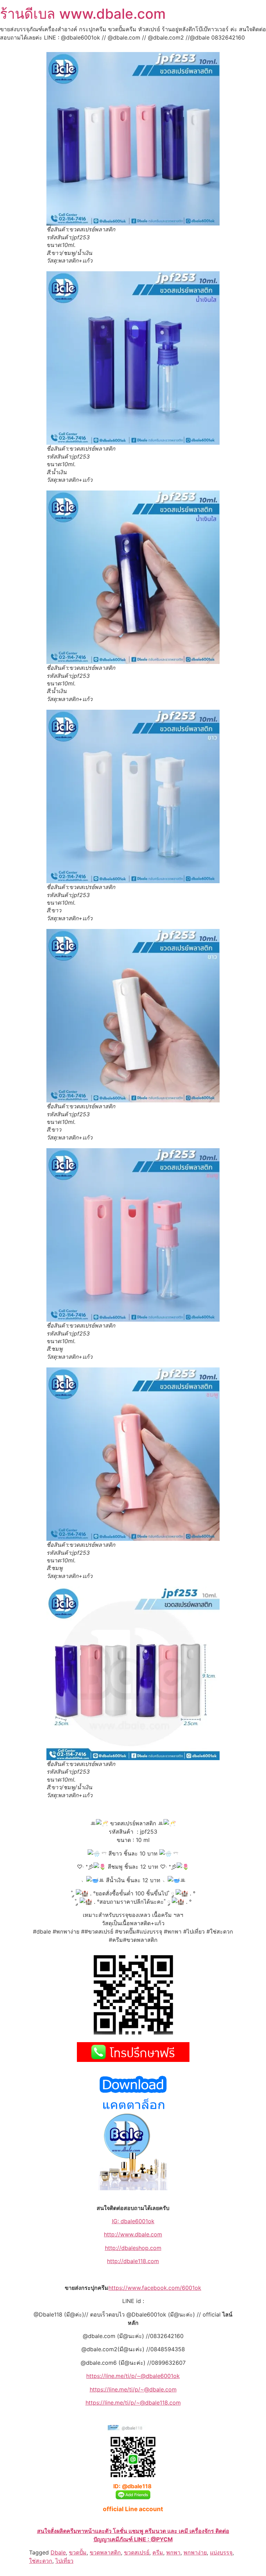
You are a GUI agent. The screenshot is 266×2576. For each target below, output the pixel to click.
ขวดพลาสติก (105, 2552)
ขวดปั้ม (78, 2552)
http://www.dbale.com (133, 2234)
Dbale (58, 2552)
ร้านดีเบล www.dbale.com (83, 14)
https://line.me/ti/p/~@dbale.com (133, 2389)
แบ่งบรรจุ (221, 2552)
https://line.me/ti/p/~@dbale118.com (133, 2403)
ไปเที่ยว (64, 2561)
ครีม (158, 2552)
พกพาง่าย (195, 2552)
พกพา (173, 2552)
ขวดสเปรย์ (137, 2552)
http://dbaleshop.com (133, 2248)
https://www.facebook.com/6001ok (155, 2288)
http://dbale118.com (133, 2261)
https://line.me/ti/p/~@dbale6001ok (133, 2376)
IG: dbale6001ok (133, 2221)
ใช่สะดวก (41, 2561)
